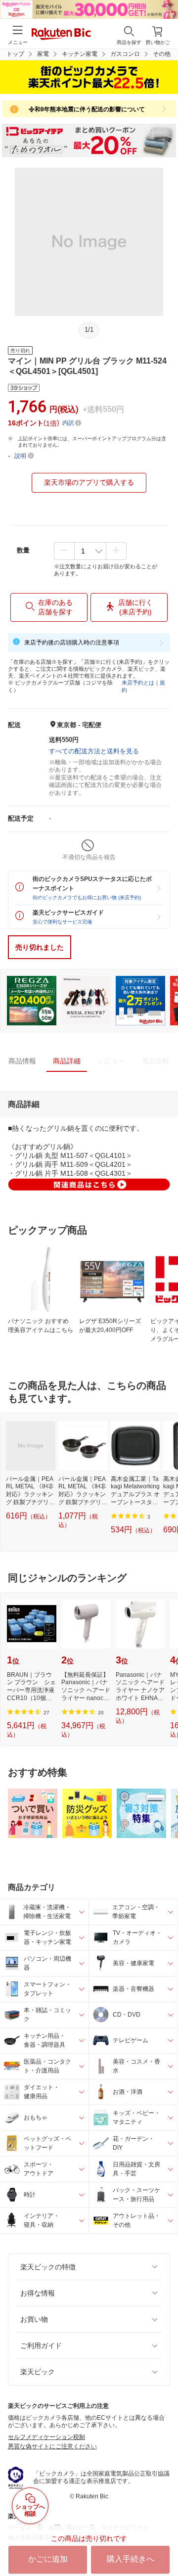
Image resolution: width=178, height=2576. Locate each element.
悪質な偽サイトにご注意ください (52, 2446)
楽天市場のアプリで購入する (89, 482)
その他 (162, 54)
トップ (15, 54)
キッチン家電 (80, 54)
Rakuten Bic (61, 35)
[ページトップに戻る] (164, 2543)
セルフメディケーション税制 (46, 2437)
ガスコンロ (125, 54)
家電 (43, 54)
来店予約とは (138, 683)
